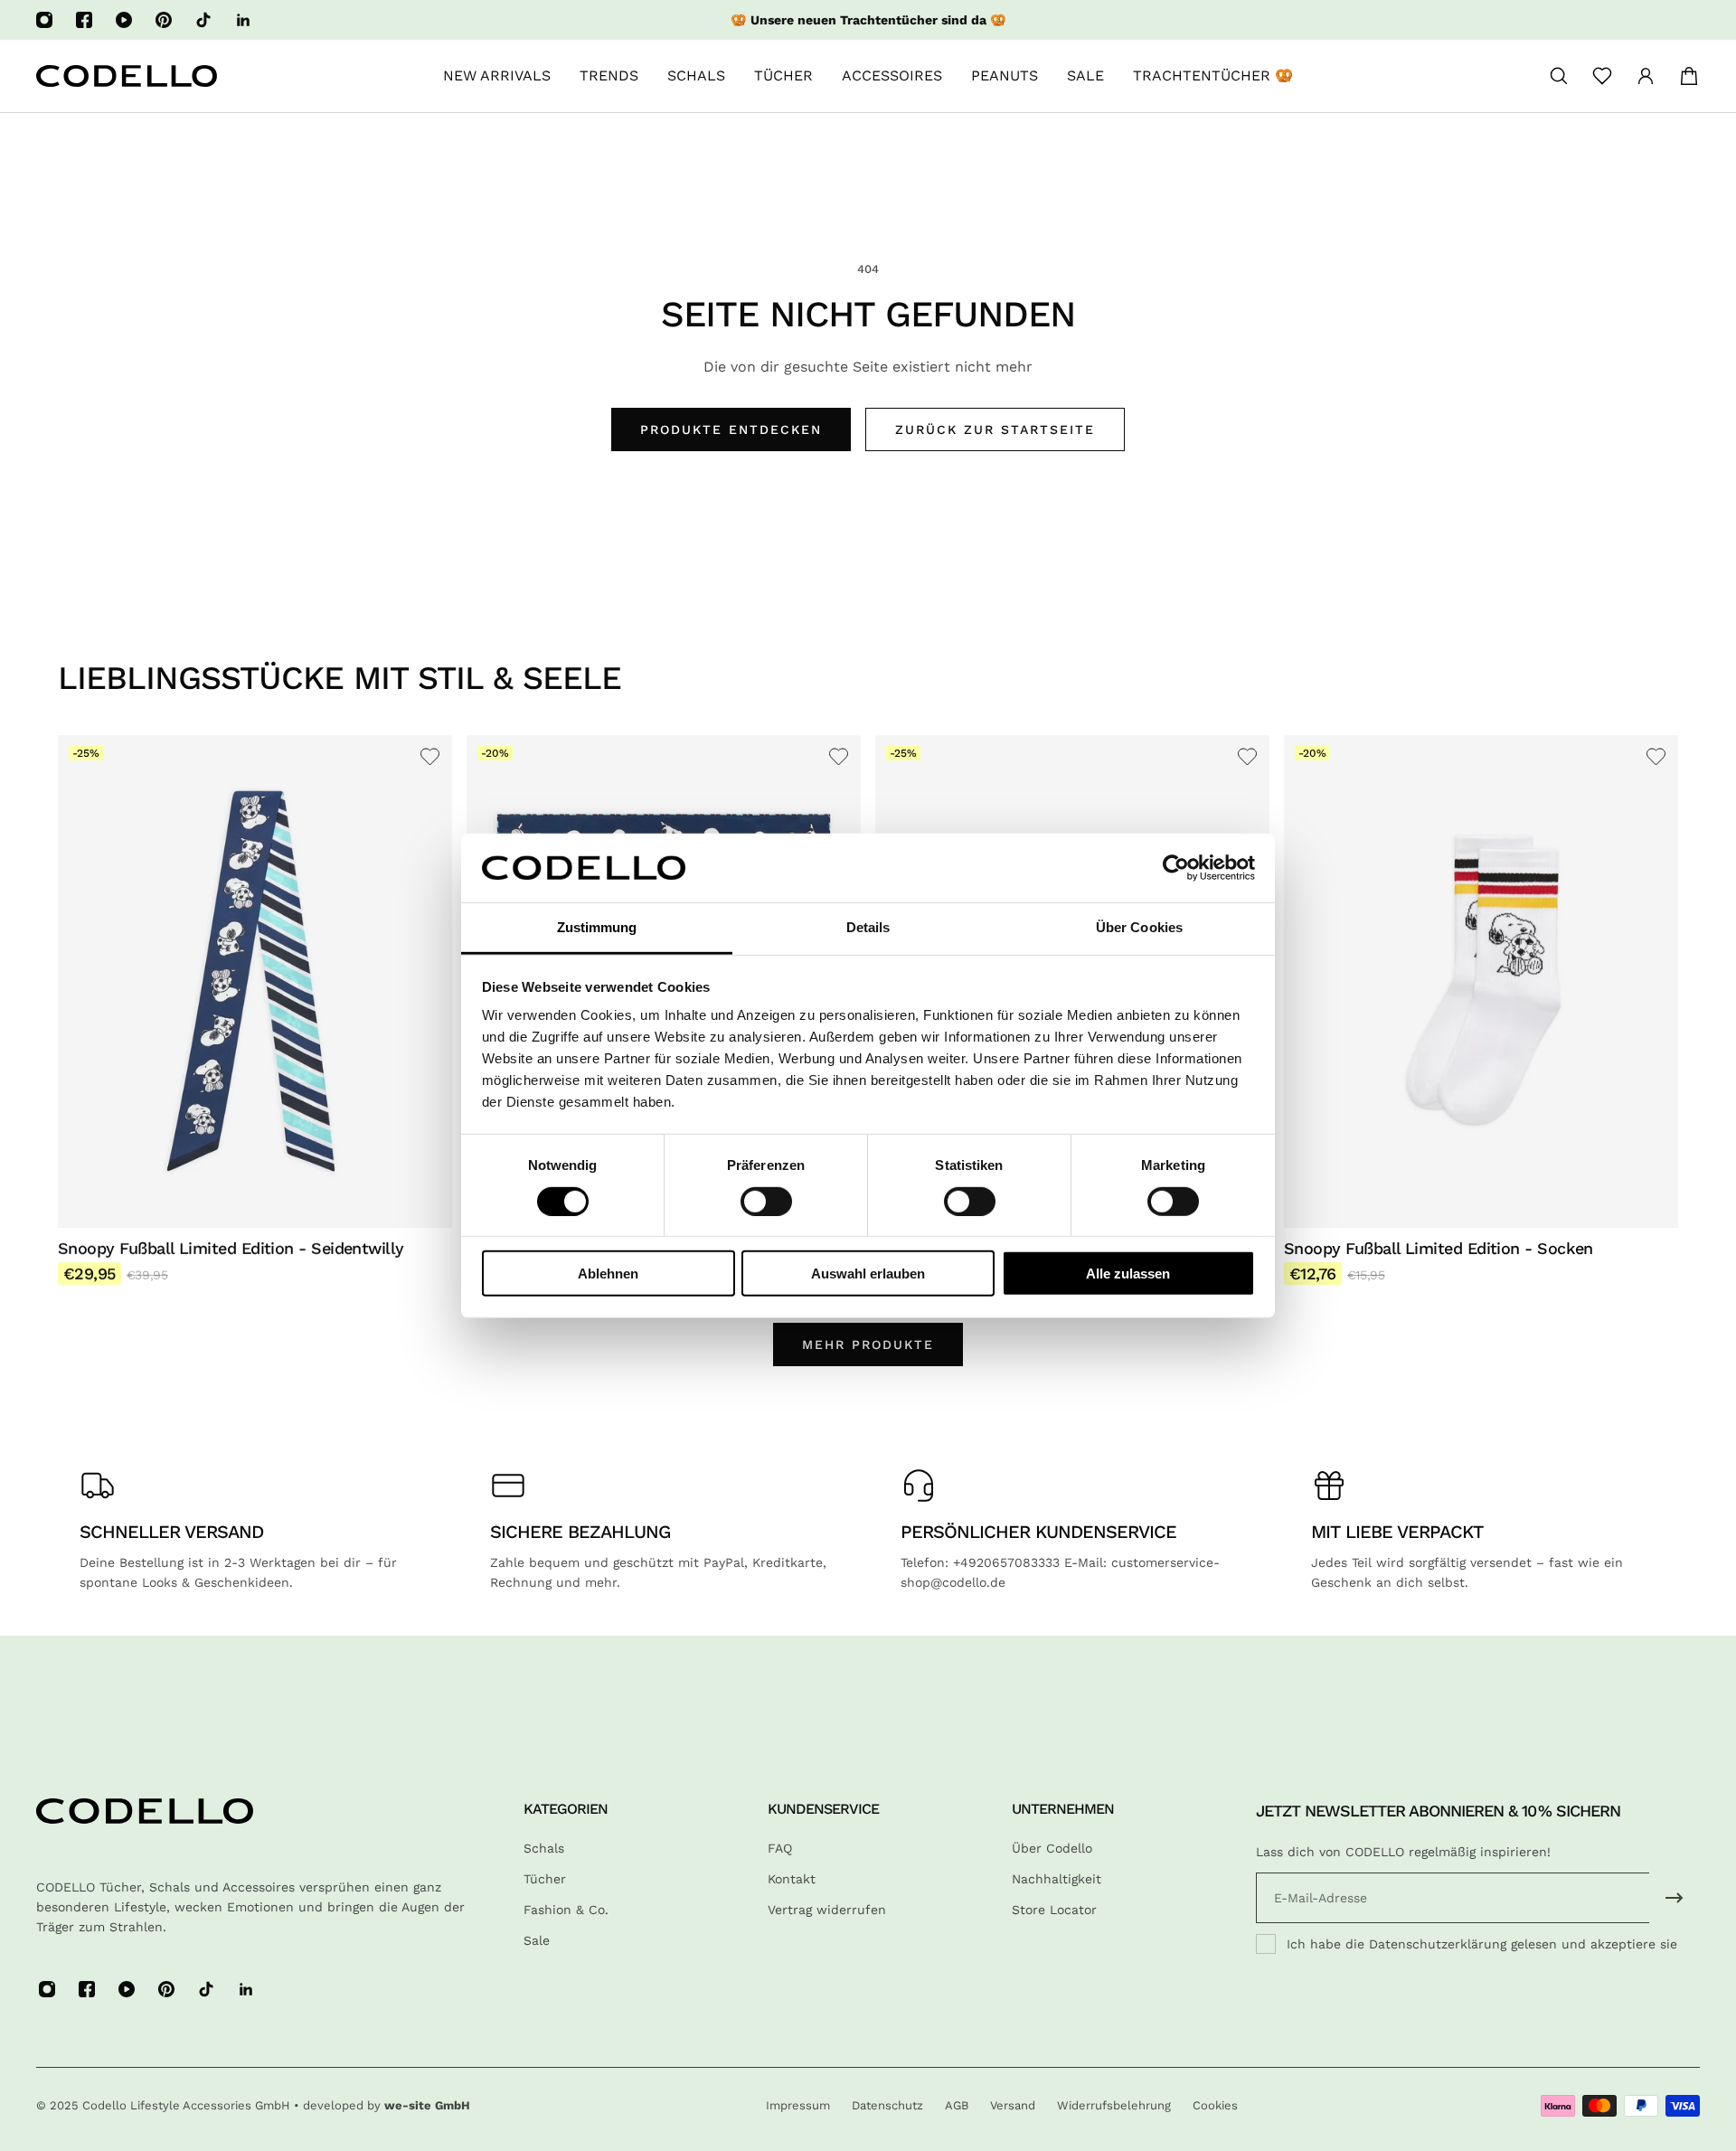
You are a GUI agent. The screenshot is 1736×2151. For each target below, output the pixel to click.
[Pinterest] (164, 20)
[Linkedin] (243, 20)
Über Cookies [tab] (1139, 927)
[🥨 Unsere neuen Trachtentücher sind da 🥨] (868, 20)
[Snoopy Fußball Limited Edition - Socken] (1481, 981)
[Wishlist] (1602, 76)
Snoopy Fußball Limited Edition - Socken (1439, 1248)
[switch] (766, 1201)
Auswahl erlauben (868, 1274)
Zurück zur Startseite (995, 429)
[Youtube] (124, 20)
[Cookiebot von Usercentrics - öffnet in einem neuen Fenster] (1176, 868)
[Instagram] (44, 20)
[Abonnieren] (1675, 1898)
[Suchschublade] (1559, 76)
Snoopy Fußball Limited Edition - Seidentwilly (231, 1248)
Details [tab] (868, 927)
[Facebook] (84, 20)
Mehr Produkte (868, 1344)
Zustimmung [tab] (597, 927)
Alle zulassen (1128, 1274)
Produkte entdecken (731, 429)
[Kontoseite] (1646, 76)
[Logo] (127, 76)
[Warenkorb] (1689, 76)
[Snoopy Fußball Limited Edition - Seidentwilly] (255, 981)
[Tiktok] (203, 20)
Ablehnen (608, 1274)
